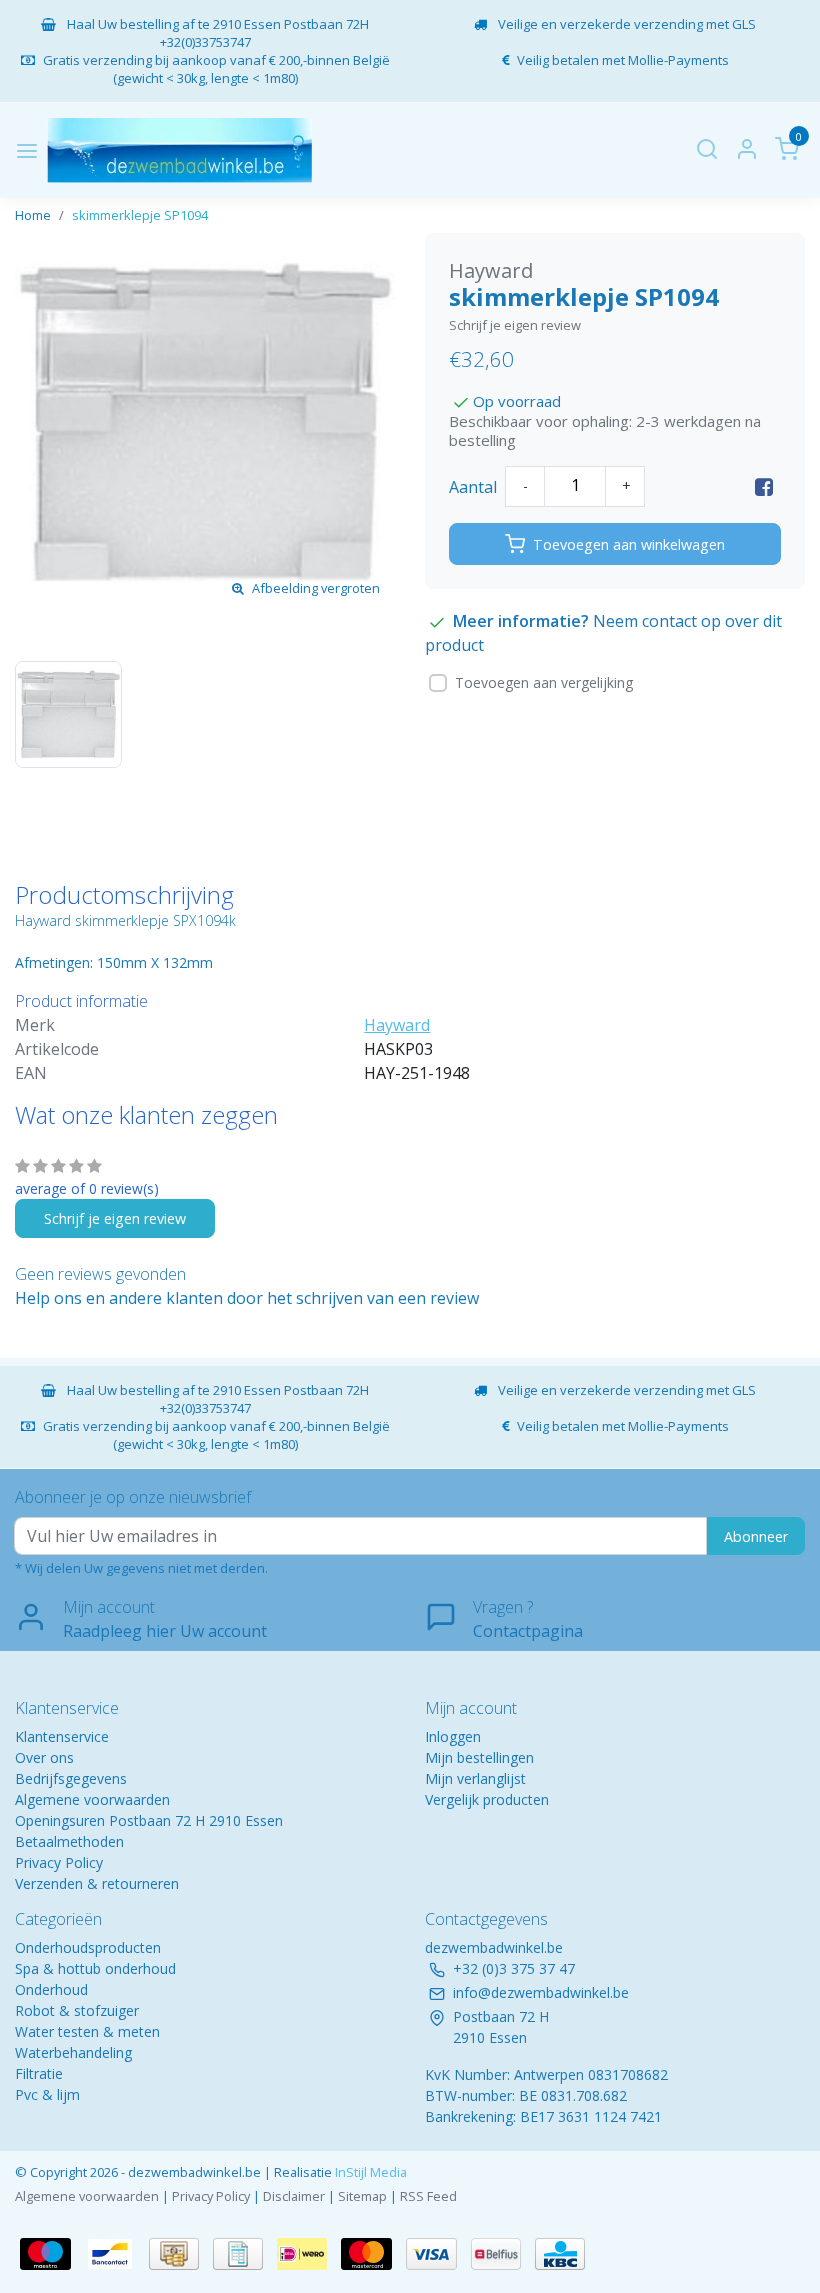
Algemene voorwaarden (92, 1799)
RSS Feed (428, 2196)
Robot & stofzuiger (77, 2010)
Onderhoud (51, 1989)
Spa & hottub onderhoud (95, 1968)
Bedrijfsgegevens (71, 1778)
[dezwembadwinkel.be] (179, 150)
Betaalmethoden (69, 1841)
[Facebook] (764, 487)
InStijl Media (369, 2172)
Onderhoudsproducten (88, 1947)
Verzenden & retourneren (97, 1883)
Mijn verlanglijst (475, 1778)
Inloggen (453, 1736)
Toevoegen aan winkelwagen (629, 544)
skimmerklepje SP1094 (140, 215)
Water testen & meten (87, 2031)
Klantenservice (62, 1736)
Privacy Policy (59, 1862)
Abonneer (756, 1536)
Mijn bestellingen (479, 1757)
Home (33, 215)
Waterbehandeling (73, 2052)
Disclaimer (294, 2196)
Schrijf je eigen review (515, 325)
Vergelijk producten (487, 1799)
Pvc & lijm (47, 2094)
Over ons (44, 1757)
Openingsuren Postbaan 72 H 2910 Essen (149, 1820)
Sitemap (362, 2196)
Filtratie (39, 2073)
